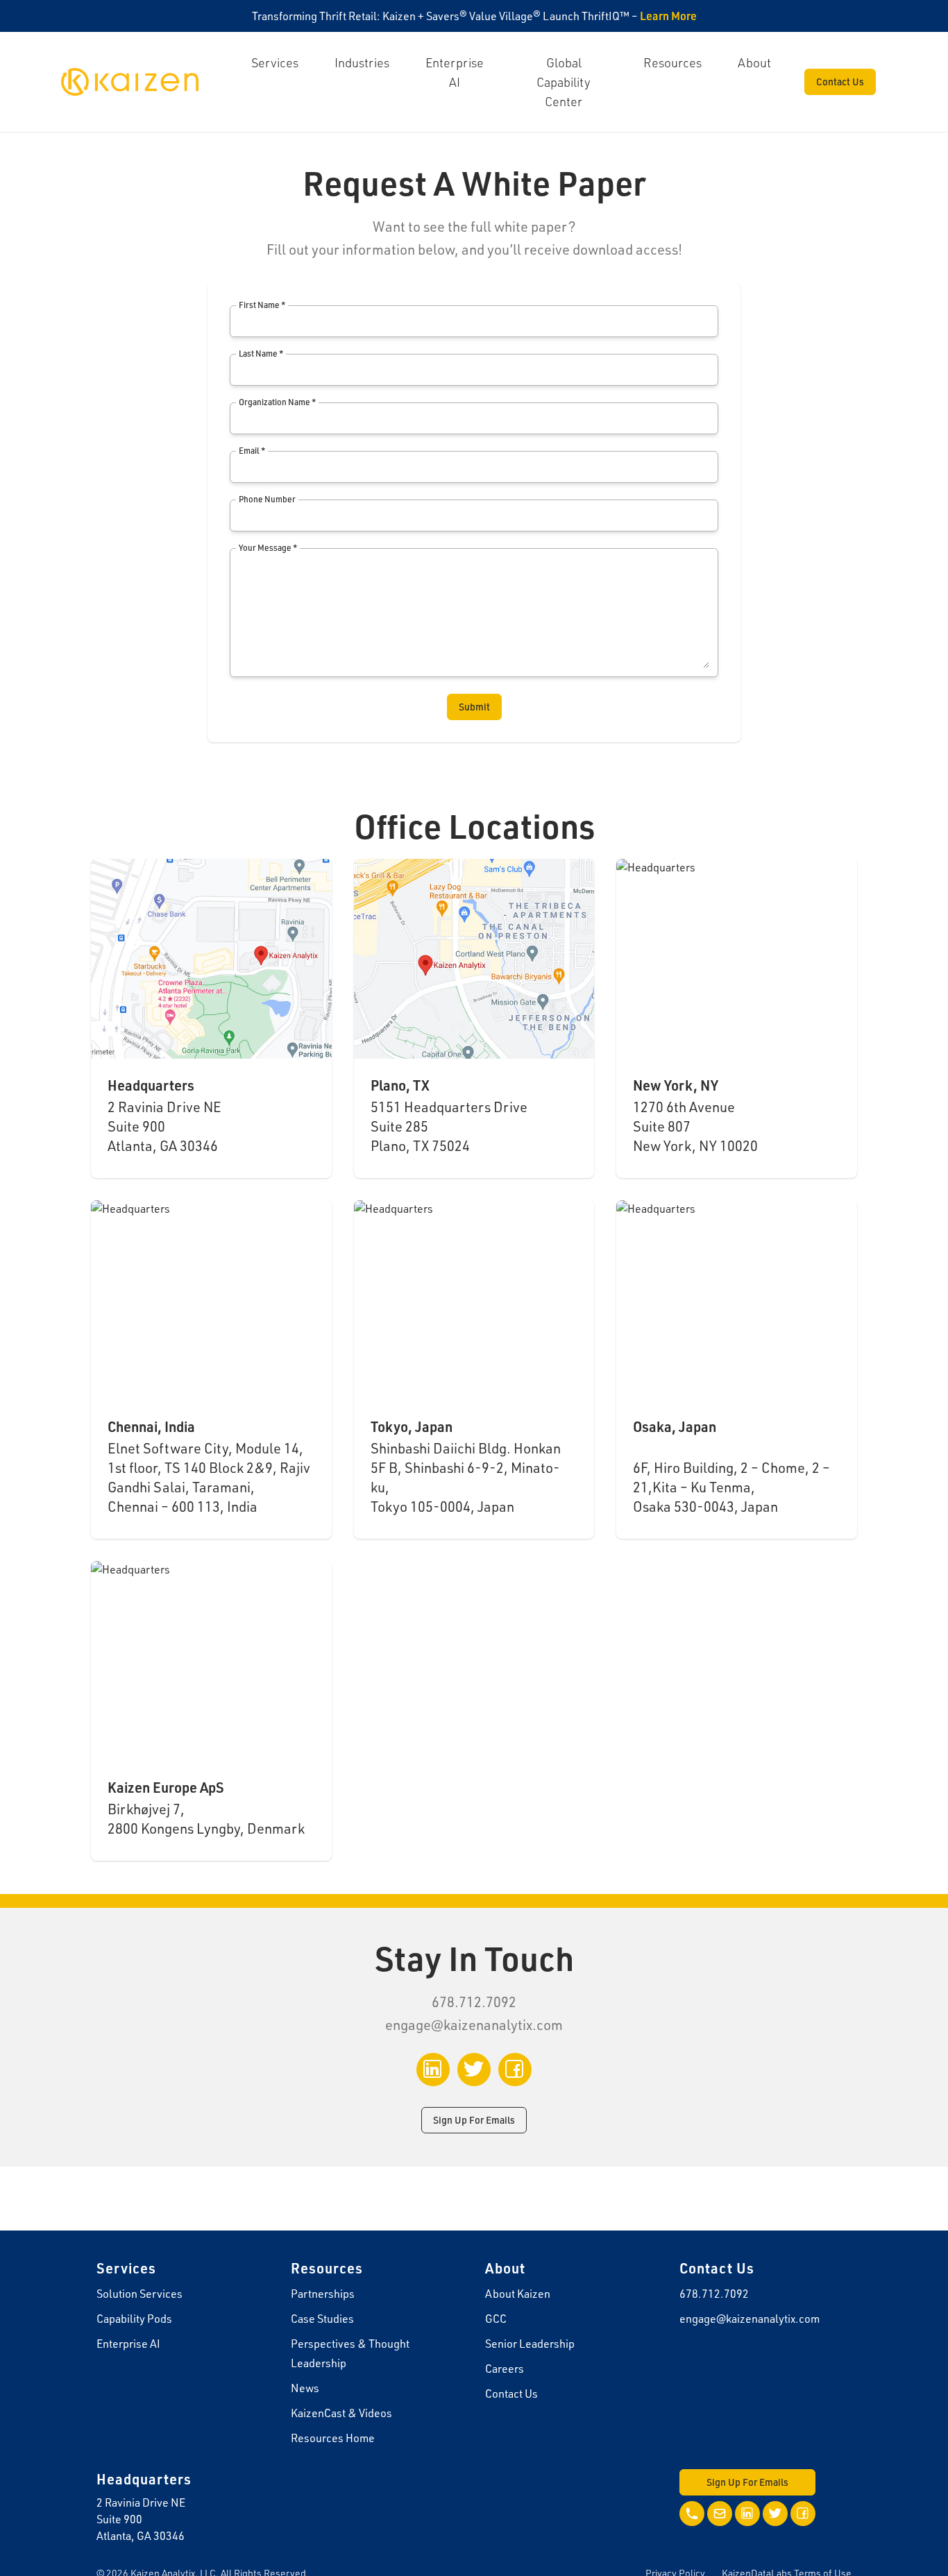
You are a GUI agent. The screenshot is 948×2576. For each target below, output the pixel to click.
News (305, 2388)
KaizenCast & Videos (341, 2413)
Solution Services (139, 2294)
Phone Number (267, 499)
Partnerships (323, 2294)
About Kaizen (518, 2294)
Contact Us (840, 82)
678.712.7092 (714, 2294)
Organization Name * (277, 402)
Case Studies (322, 2319)
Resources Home (333, 2438)
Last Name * (261, 353)
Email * (252, 451)
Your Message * (268, 548)
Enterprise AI (128, 2344)
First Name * (262, 305)
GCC (496, 2319)
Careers (505, 2369)
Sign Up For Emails (474, 2120)
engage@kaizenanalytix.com (474, 2025)
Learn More (668, 16)
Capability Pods (134, 2319)
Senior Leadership (530, 2344)
